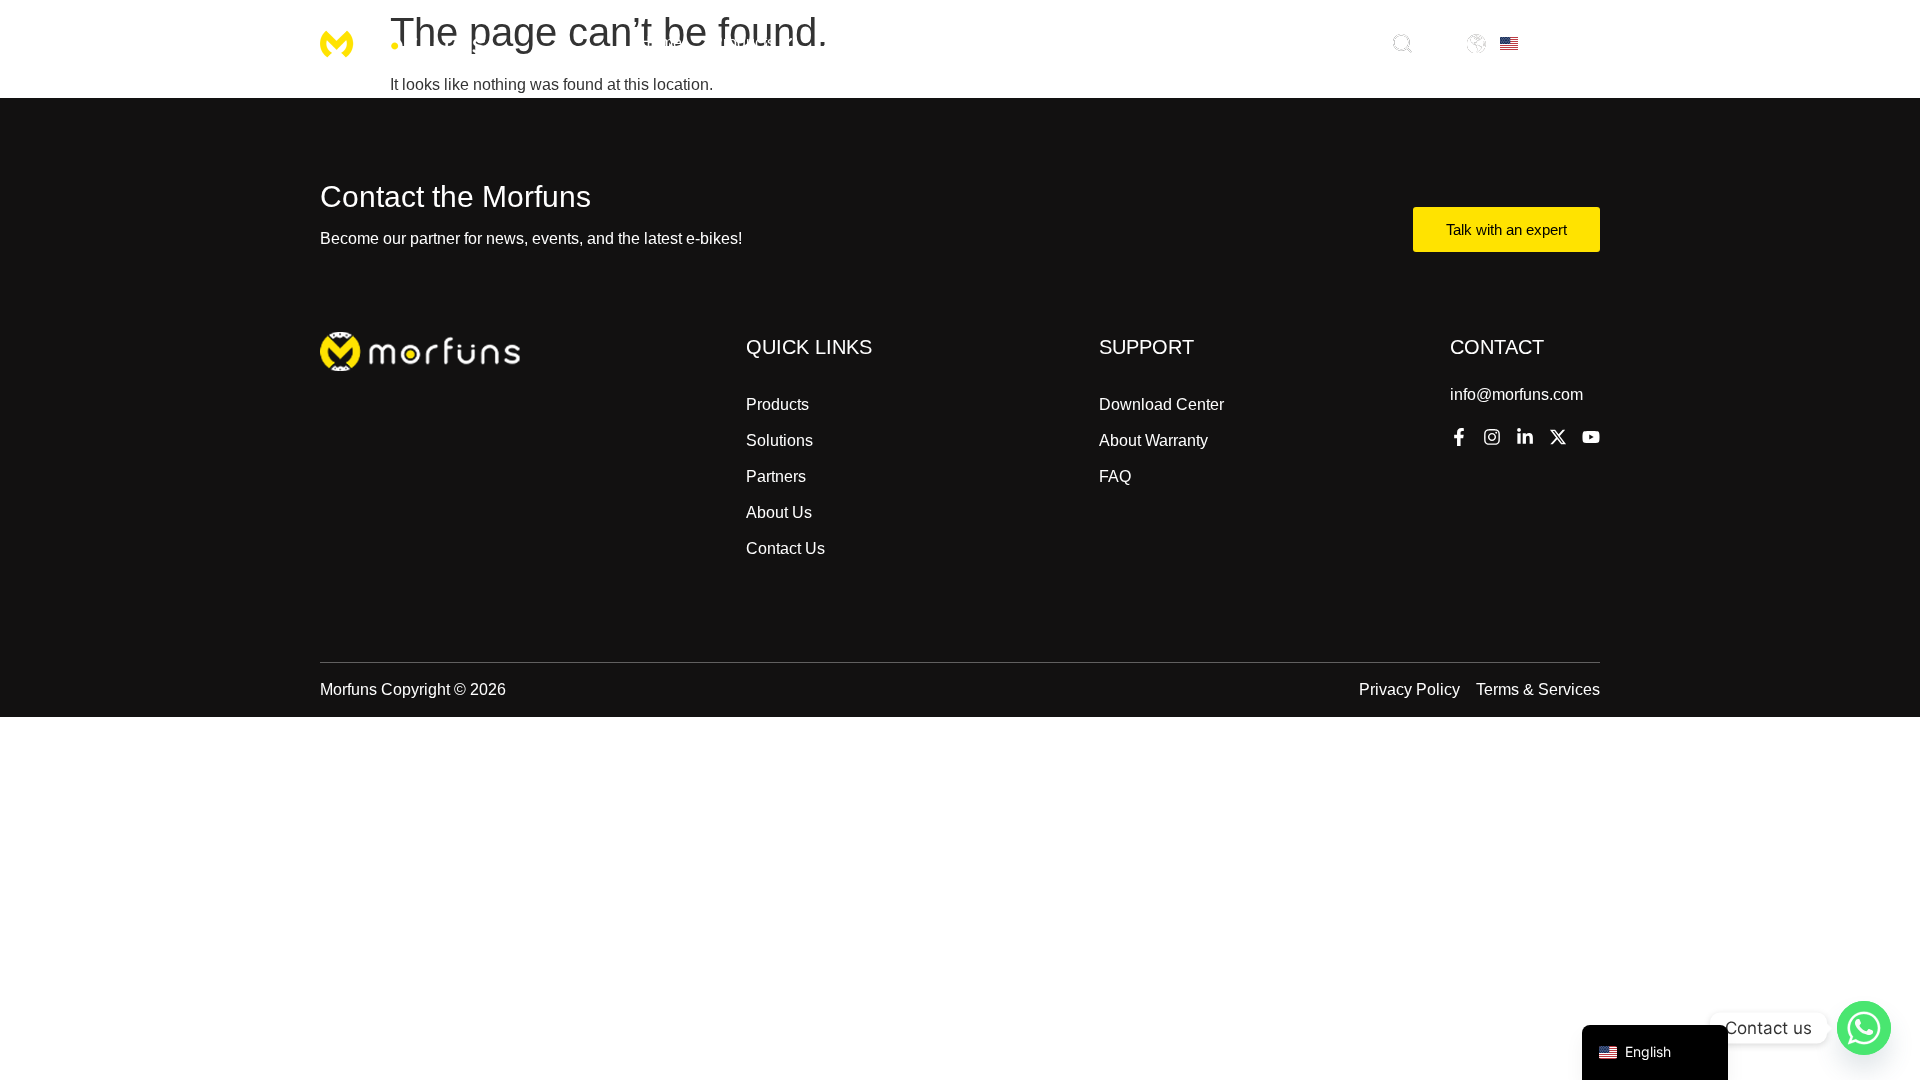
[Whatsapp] (1864, 1028)
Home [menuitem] (660, 42)
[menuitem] (752, 43)
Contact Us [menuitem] (1199, 42)
